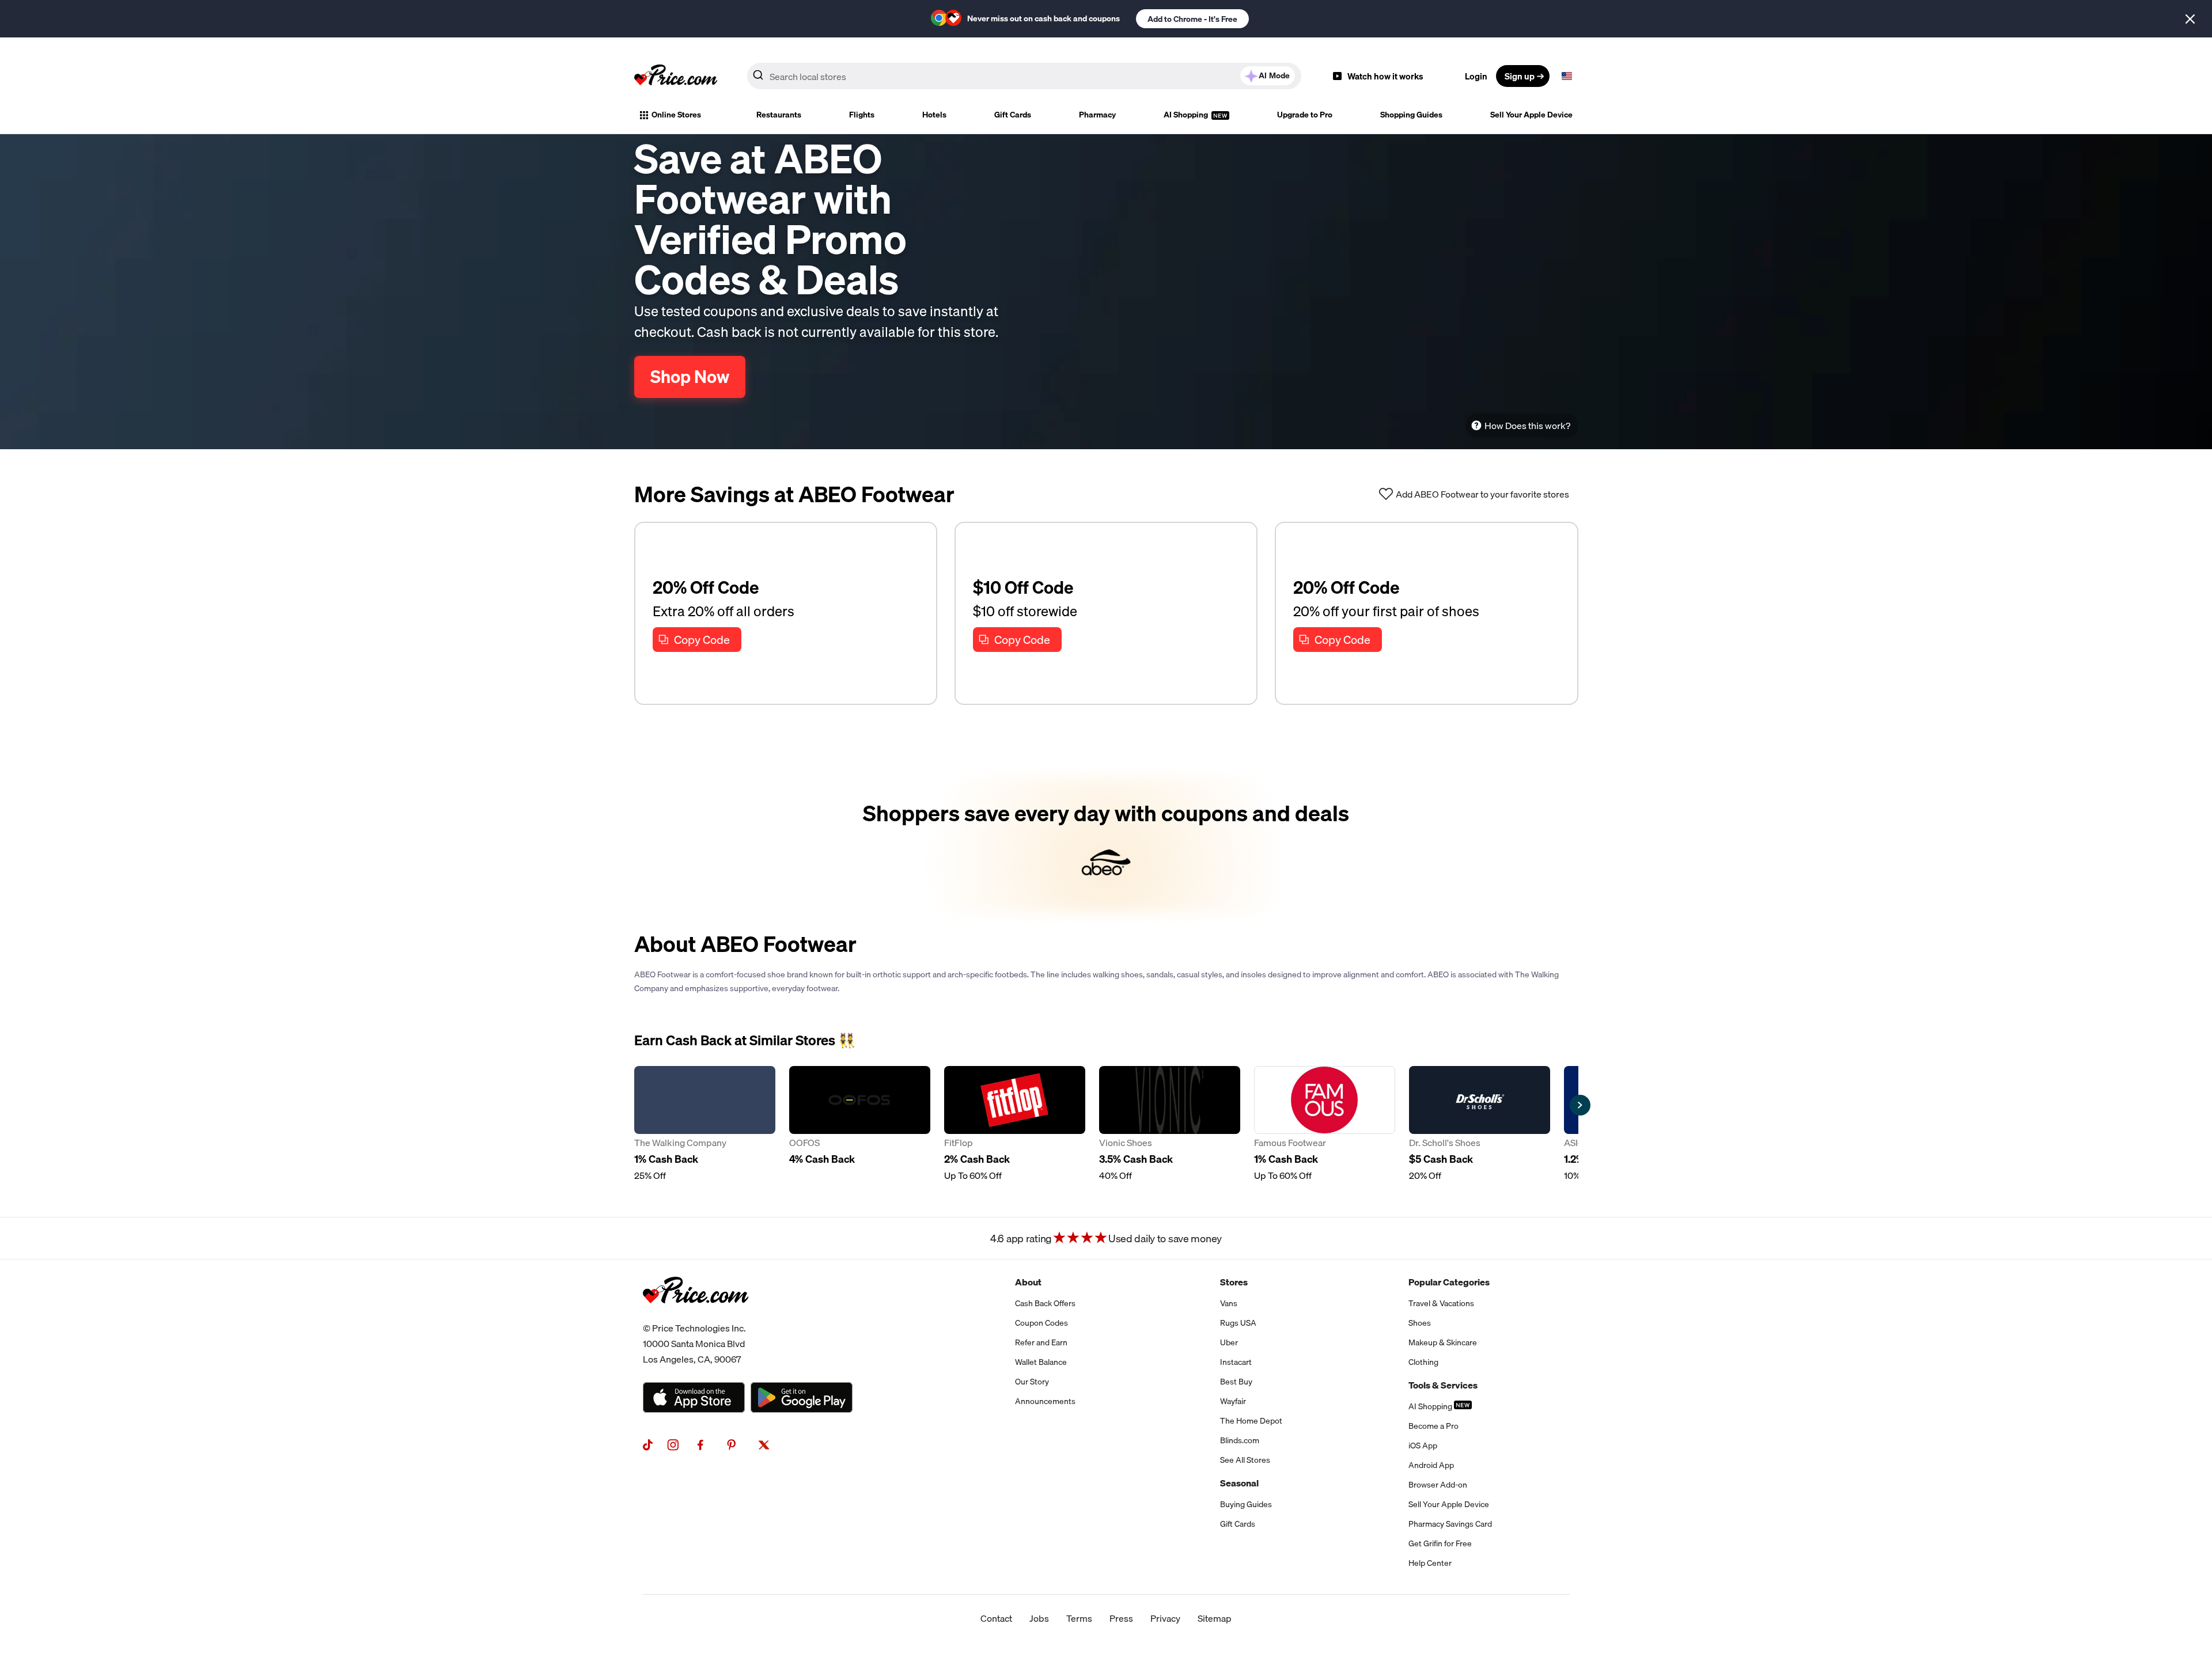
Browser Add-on (1438, 1485)
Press (1121, 1618)
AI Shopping (1187, 115)
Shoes (1420, 1323)
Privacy (1165, 1618)
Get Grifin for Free (1440, 1543)
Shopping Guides (1411, 115)
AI (1274, 75)
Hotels (934, 115)
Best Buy (1236, 1382)
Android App (1431, 1465)
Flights (862, 115)
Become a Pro (1433, 1426)
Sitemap (1215, 1618)
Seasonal (1239, 1483)
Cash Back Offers (1045, 1303)
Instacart (1236, 1362)
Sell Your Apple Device (1531, 115)
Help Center (1430, 1563)
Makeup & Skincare (1443, 1342)
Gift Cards (1013, 115)
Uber (1229, 1342)
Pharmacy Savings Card (1450, 1524)
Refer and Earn (1041, 1342)
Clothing (1423, 1362)
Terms (1079, 1618)
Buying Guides (1246, 1504)
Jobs (1039, 1618)
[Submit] (758, 78)
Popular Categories (1449, 1282)
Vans (1229, 1303)
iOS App (1423, 1446)
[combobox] (1024, 76)
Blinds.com (1240, 1440)
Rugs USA (1238, 1323)
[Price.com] (696, 1316)
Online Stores (676, 115)
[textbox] (1567, 76)
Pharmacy (1097, 115)
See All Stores (1245, 1460)
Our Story (1032, 1382)
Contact (996, 1618)
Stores (1234, 1282)
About (1028, 1282)
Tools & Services (1443, 1385)
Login (1476, 76)
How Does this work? (1527, 426)
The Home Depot (1251, 1421)
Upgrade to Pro (1305, 115)
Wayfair (1233, 1401)
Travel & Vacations (1441, 1303)
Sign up (1520, 76)
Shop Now (690, 377)
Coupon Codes (1041, 1323)
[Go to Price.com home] (676, 76)
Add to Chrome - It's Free (1192, 19)
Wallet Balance (1041, 1362)
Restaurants (779, 115)
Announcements (1045, 1401)
